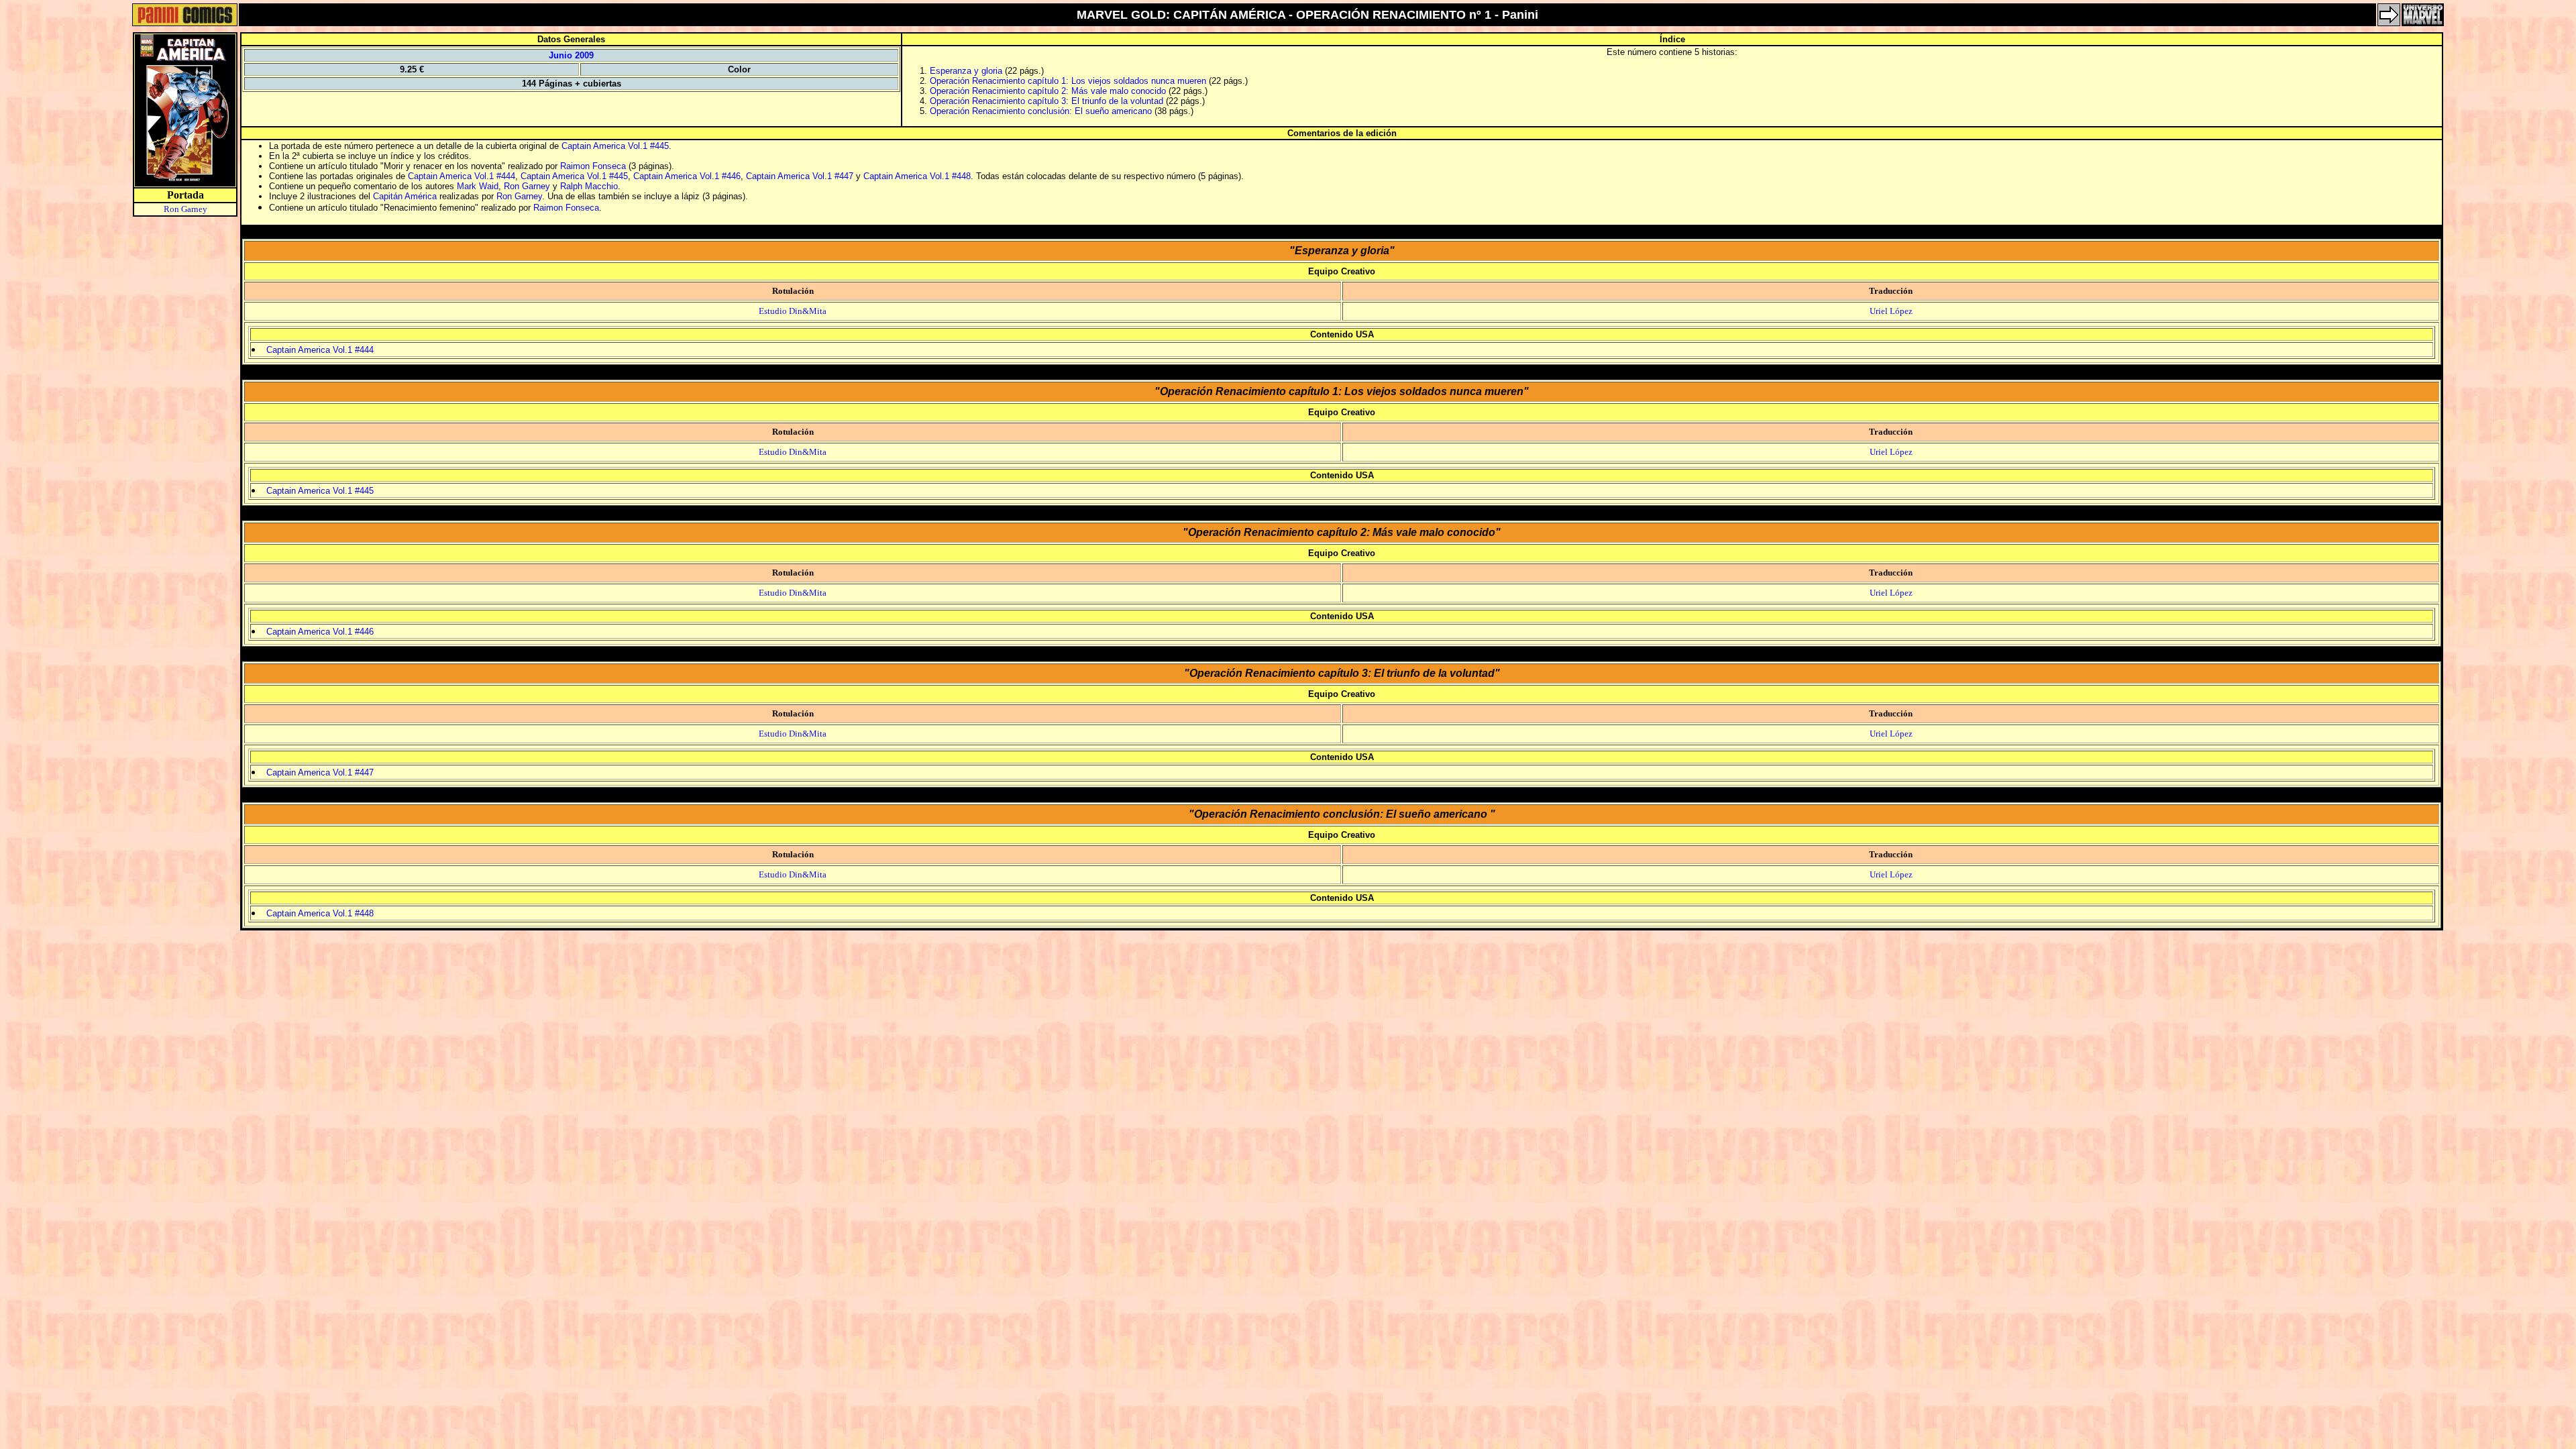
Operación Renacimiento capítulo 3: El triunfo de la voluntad (1046, 101)
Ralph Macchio (589, 186)
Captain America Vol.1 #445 (615, 146)
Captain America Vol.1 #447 (800, 176)
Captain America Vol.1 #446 (687, 176)
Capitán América (405, 196)
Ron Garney (185, 209)
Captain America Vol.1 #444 (462, 176)
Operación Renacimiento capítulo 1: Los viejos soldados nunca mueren (1068, 81)
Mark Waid (478, 186)
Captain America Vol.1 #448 (917, 176)
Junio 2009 (571, 55)
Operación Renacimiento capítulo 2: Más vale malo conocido (1048, 91)
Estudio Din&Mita (793, 311)
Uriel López (1891, 311)
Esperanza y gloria (966, 71)
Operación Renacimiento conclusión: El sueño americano (1042, 111)
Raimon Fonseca (593, 166)
